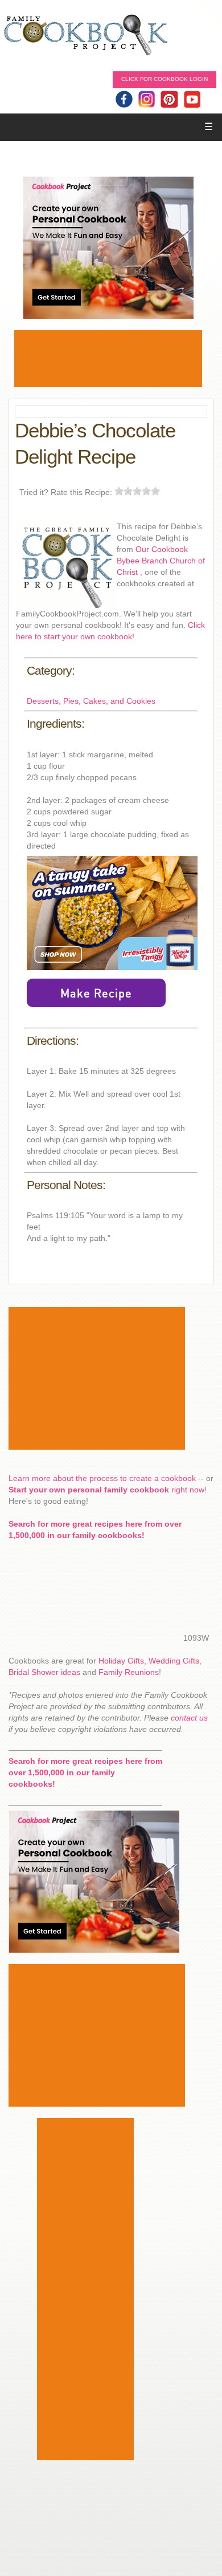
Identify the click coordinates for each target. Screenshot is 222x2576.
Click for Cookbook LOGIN (165, 79)
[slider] (137, 491)
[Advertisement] (108, 359)
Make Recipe (96, 993)
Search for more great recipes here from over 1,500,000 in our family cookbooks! (85, 1772)
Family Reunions (129, 1672)
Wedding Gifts (174, 1661)
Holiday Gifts (121, 1661)
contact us (189, 1718)
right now (106, 1490)
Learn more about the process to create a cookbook (102, 1478)
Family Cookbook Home (85, 36)
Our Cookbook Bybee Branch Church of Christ (161, 561)
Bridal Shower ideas (44, 1672)
